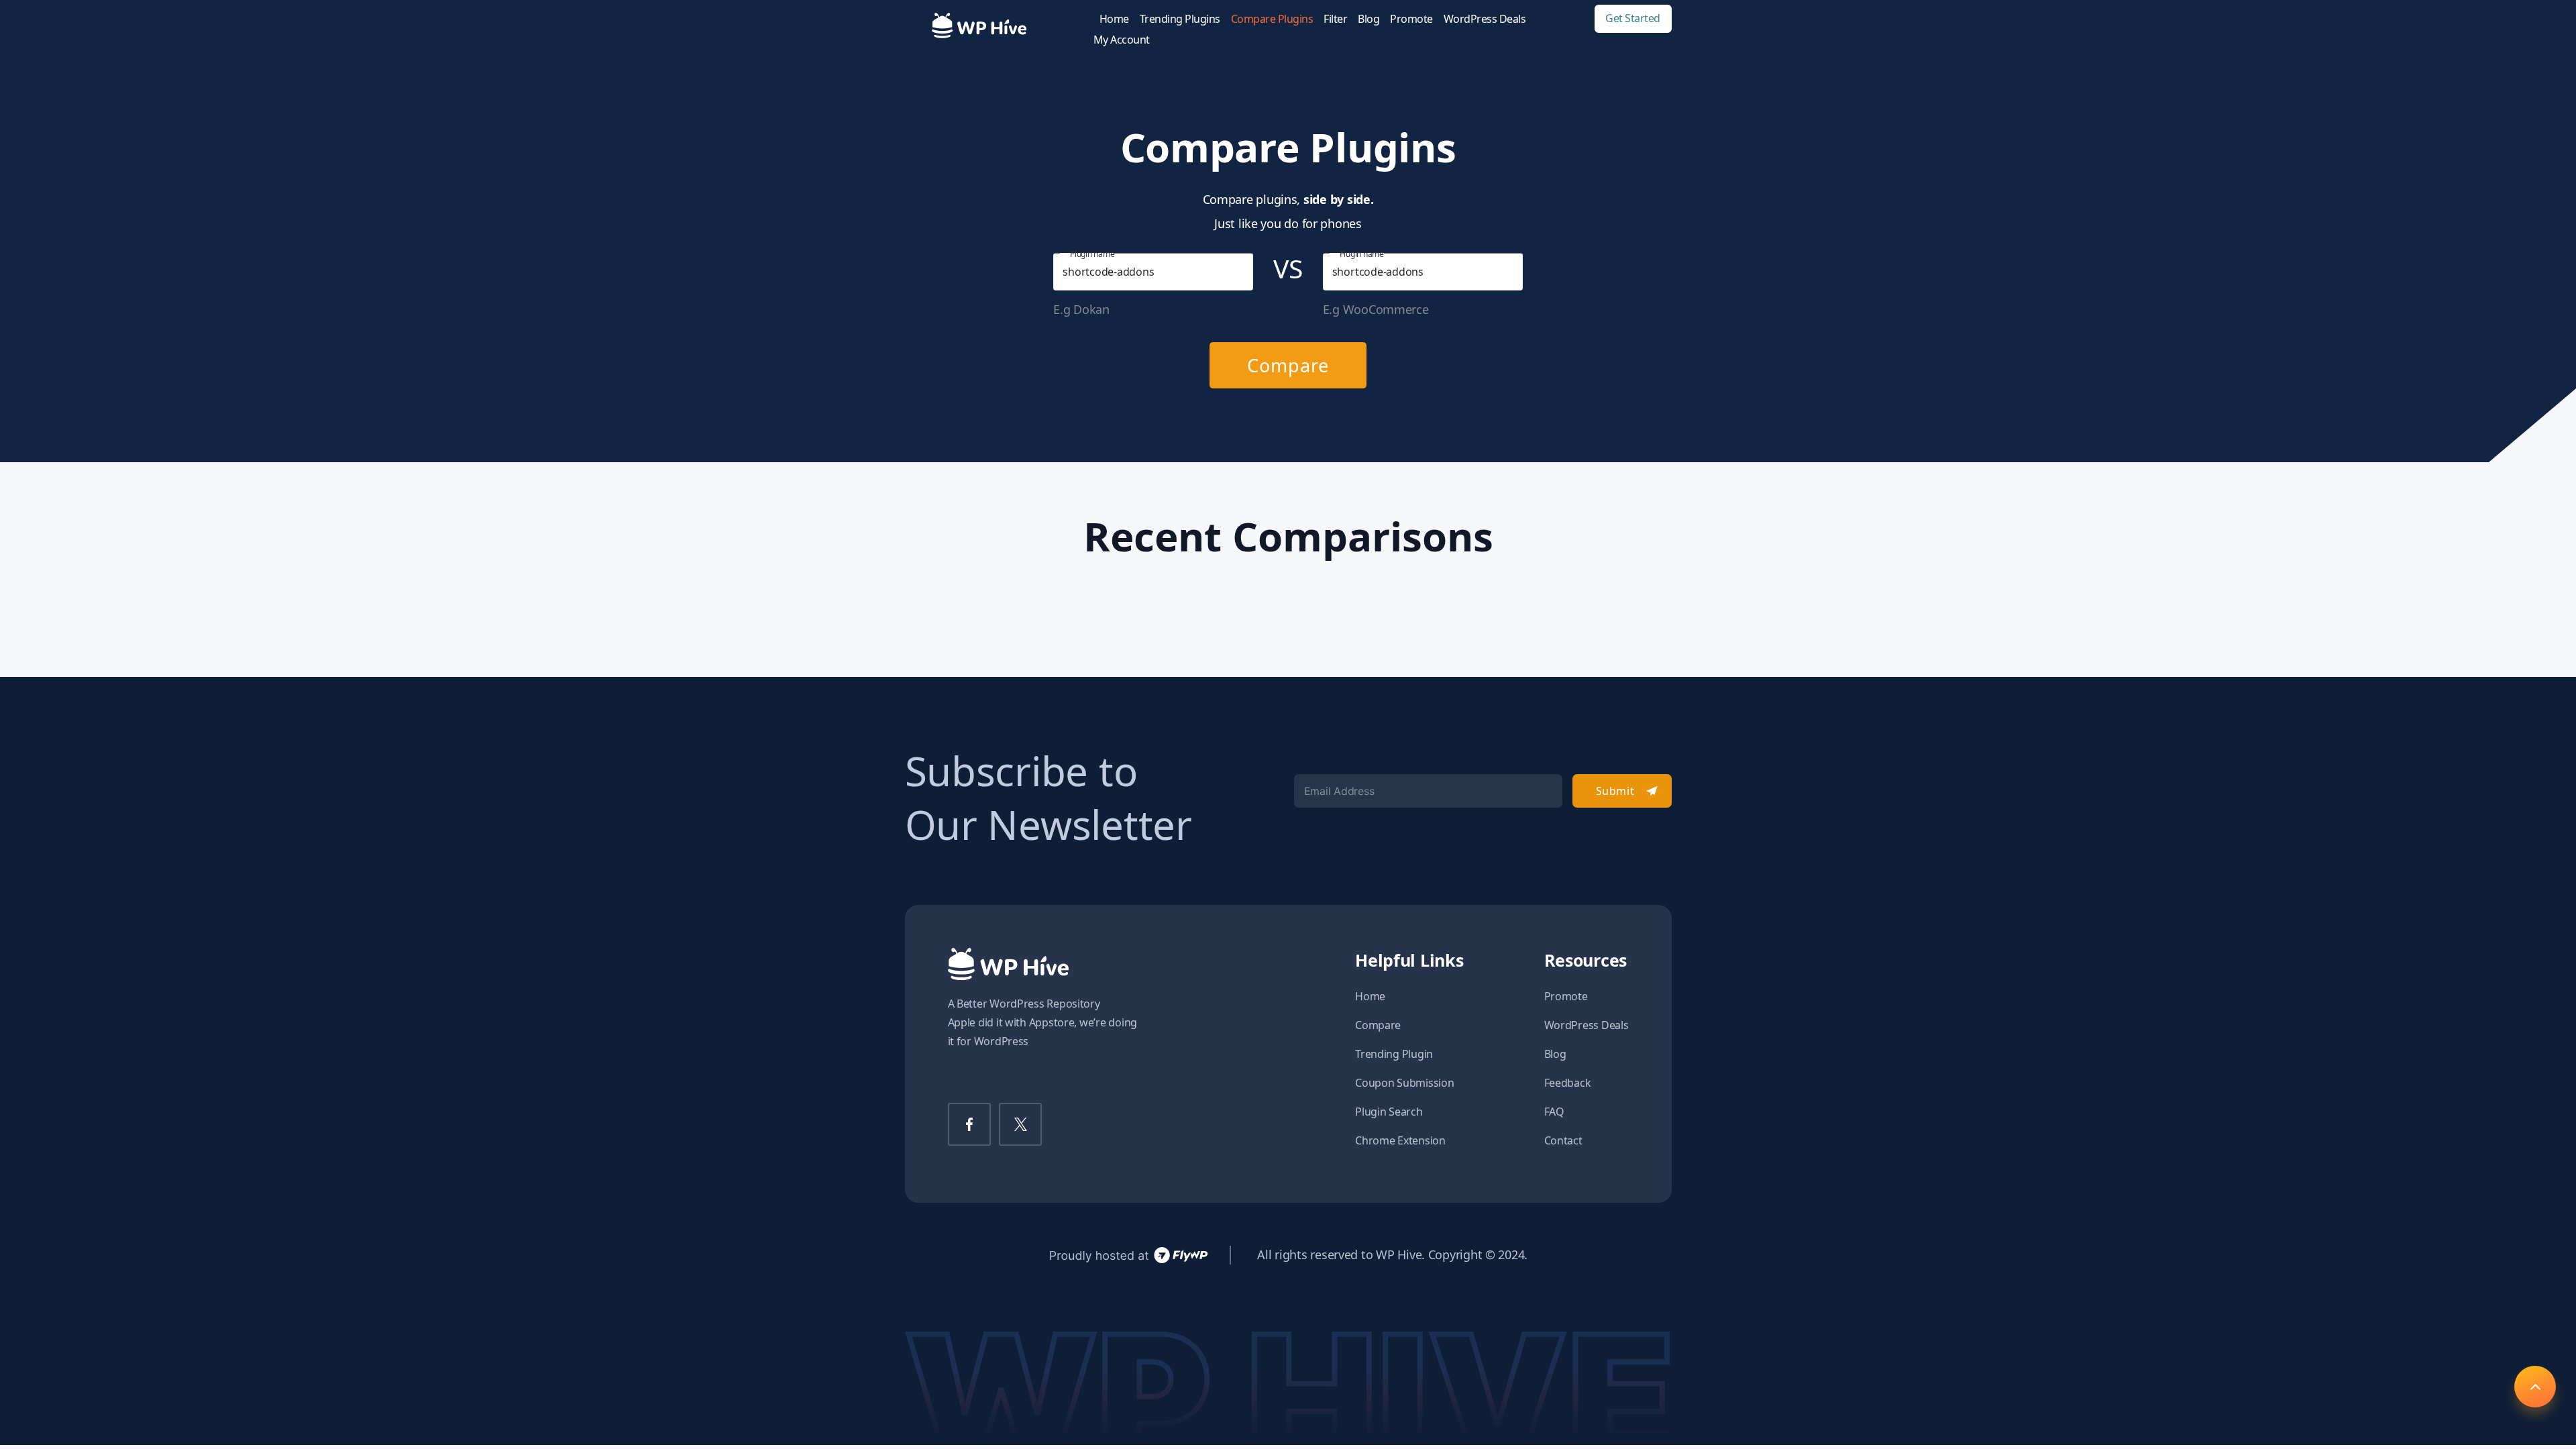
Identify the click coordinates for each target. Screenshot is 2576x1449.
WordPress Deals (1485, 19)
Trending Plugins (1180, 19)
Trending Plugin (1394, 1054)
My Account (1122, 40)
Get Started (1633, 18)
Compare (1288, 365)
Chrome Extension (1400, 1140)
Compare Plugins (1272, 19)
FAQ (1554, 1112)
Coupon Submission (1404, 1083)
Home (1114, 19)
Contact (1563, 1140)
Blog (1368, 19)
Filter (1335, 19)
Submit (1615, 791)
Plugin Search (1389, 1112)
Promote (1411, 19)
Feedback (1568, 1083)
